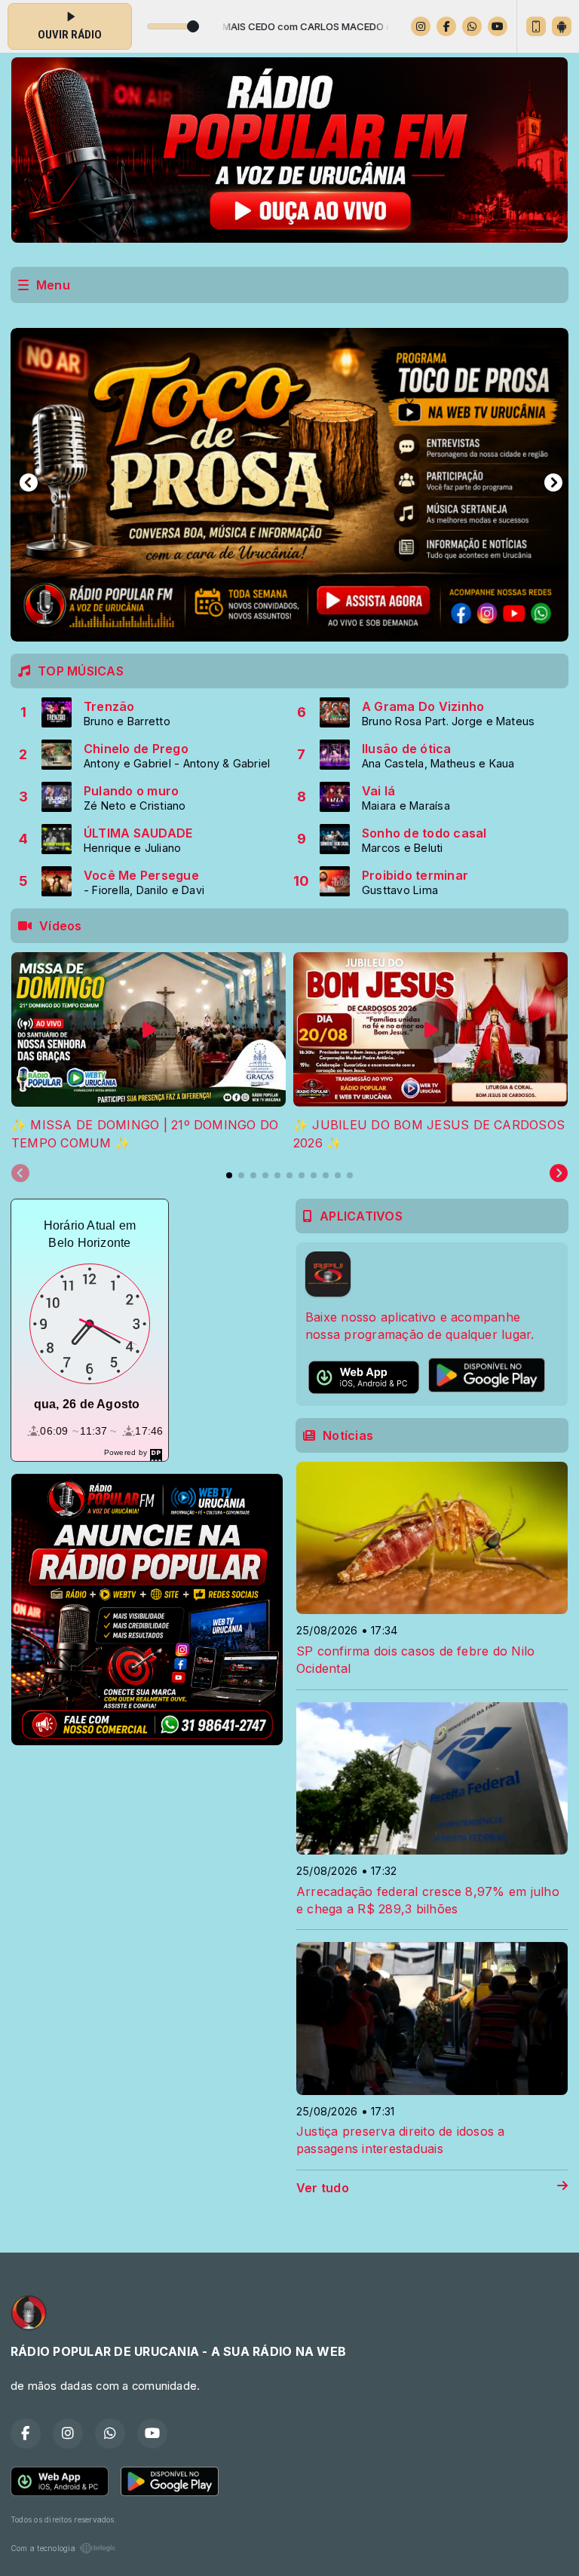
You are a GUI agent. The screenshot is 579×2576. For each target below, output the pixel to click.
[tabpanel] (149, 1052)
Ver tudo (323, 2188)
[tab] (229, 1175)
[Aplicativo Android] (562, 26)
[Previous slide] (20, 1174)
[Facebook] (446, 26)
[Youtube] (498, 26)
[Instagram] (421, 26)
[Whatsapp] (472, 26)
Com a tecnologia (43, 2548)
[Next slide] (559, 1174)
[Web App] (536, 26)
